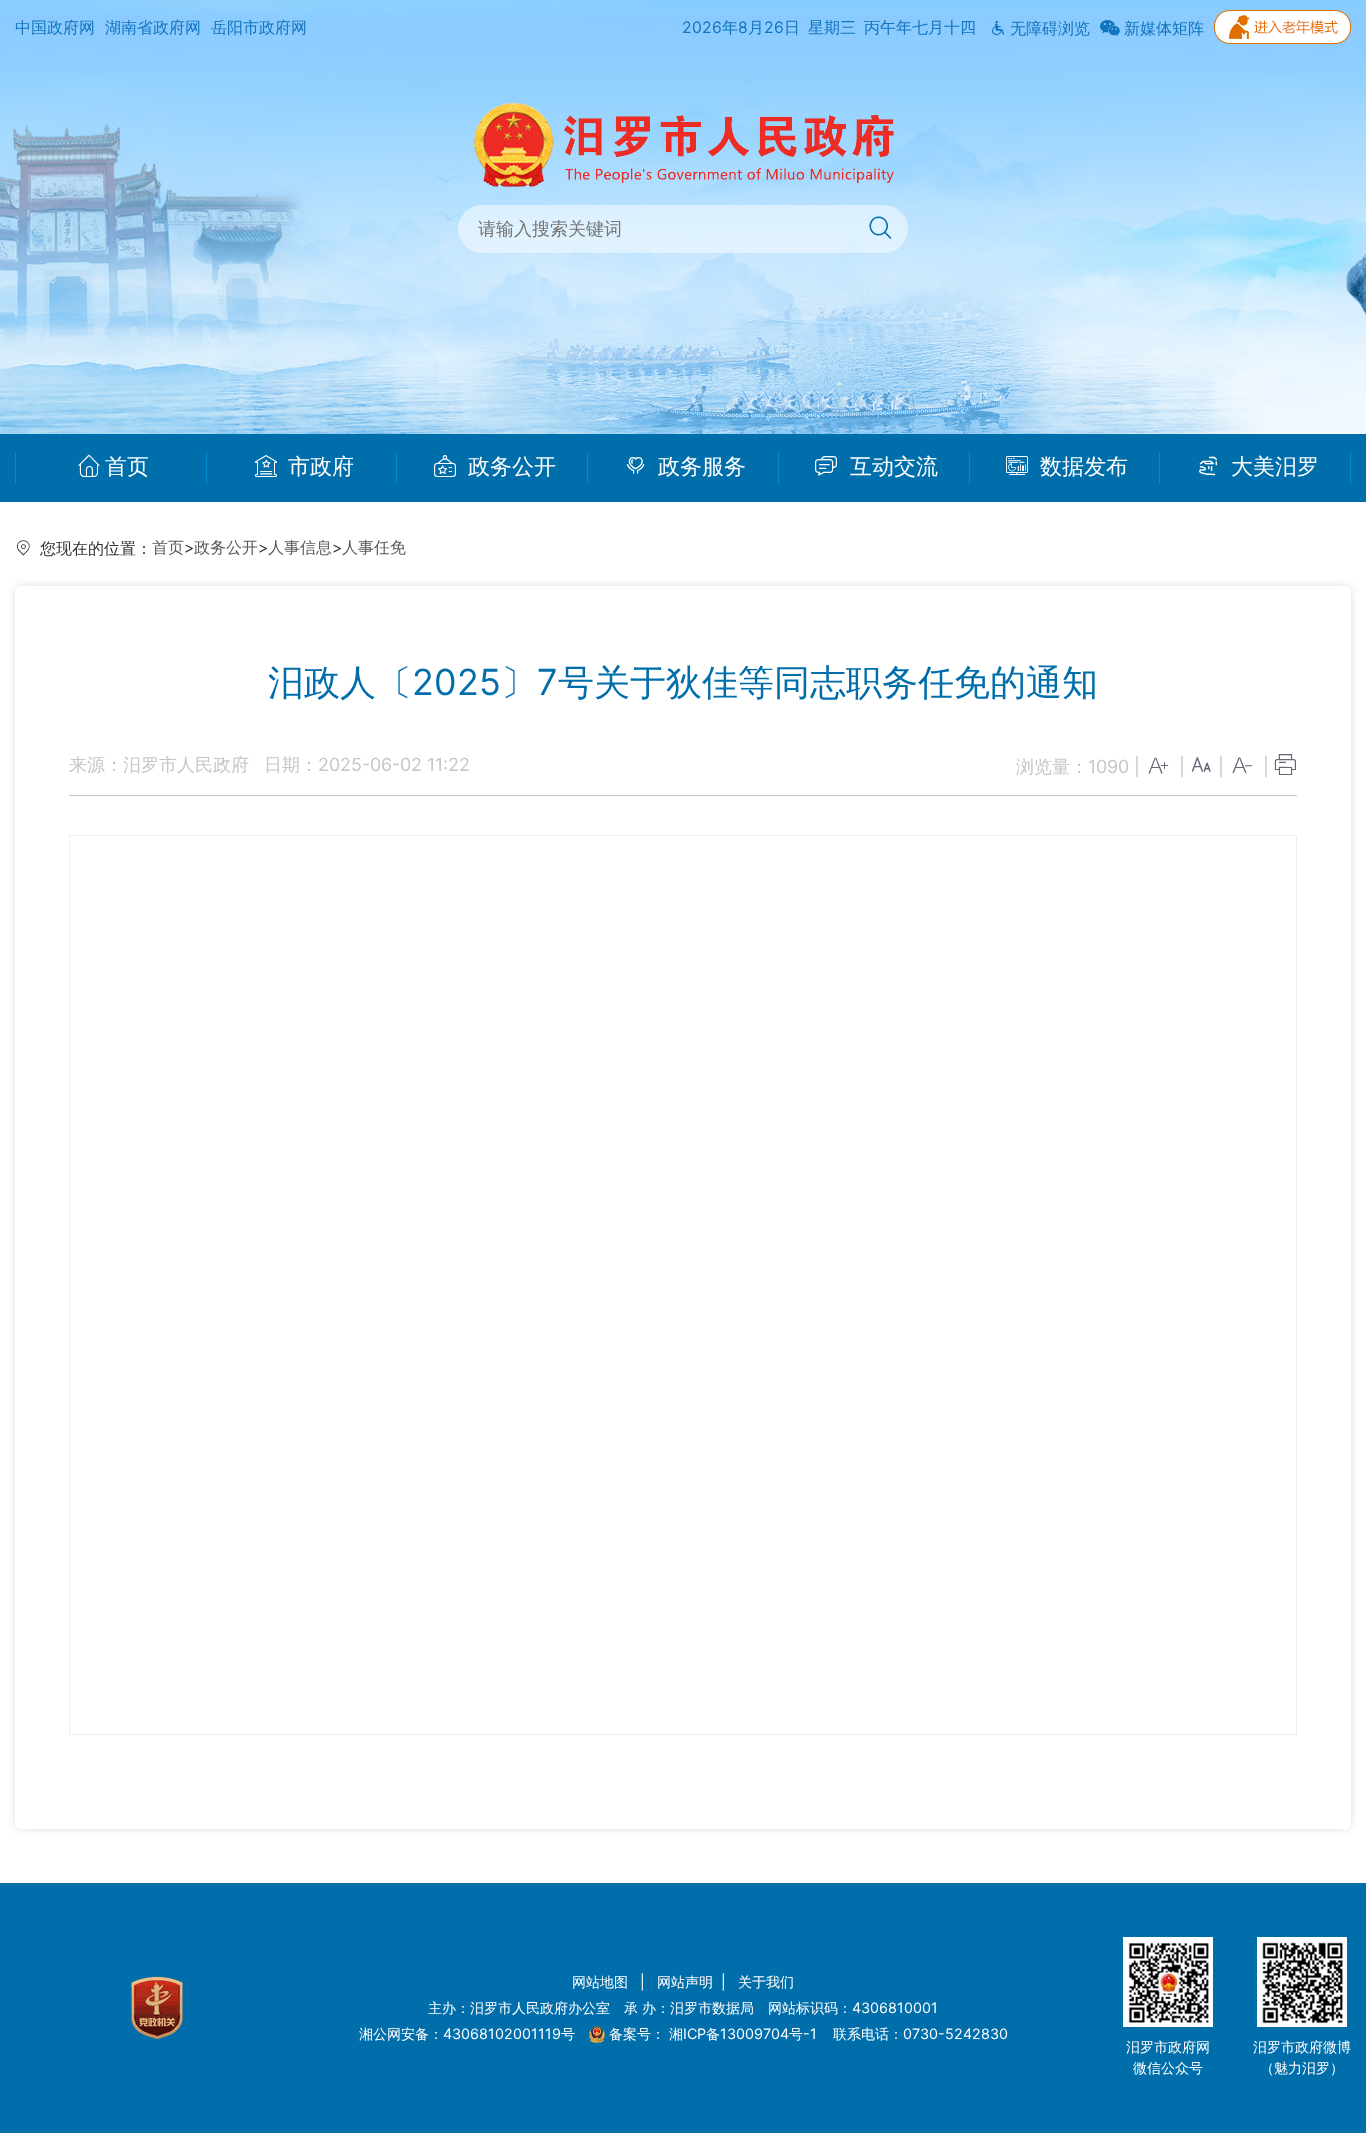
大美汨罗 (1272, 467)
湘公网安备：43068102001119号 (467, 2033)
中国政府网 (55, 27)
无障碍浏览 (1048, 28)
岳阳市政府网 (259, 27)
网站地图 (602, 1981)
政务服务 (699, 467)
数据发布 (1081, 467)
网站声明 (685, 1981)
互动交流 (891, 467)
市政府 (318, 467)
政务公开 (509, 467)
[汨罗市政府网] (683, 143)
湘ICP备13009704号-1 (745, 2033)
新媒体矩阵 (1162, 28)
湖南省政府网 (153, 27)
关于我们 (766, 1981)
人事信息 (300, 547)
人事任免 (374, 547)
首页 (127, 467)
